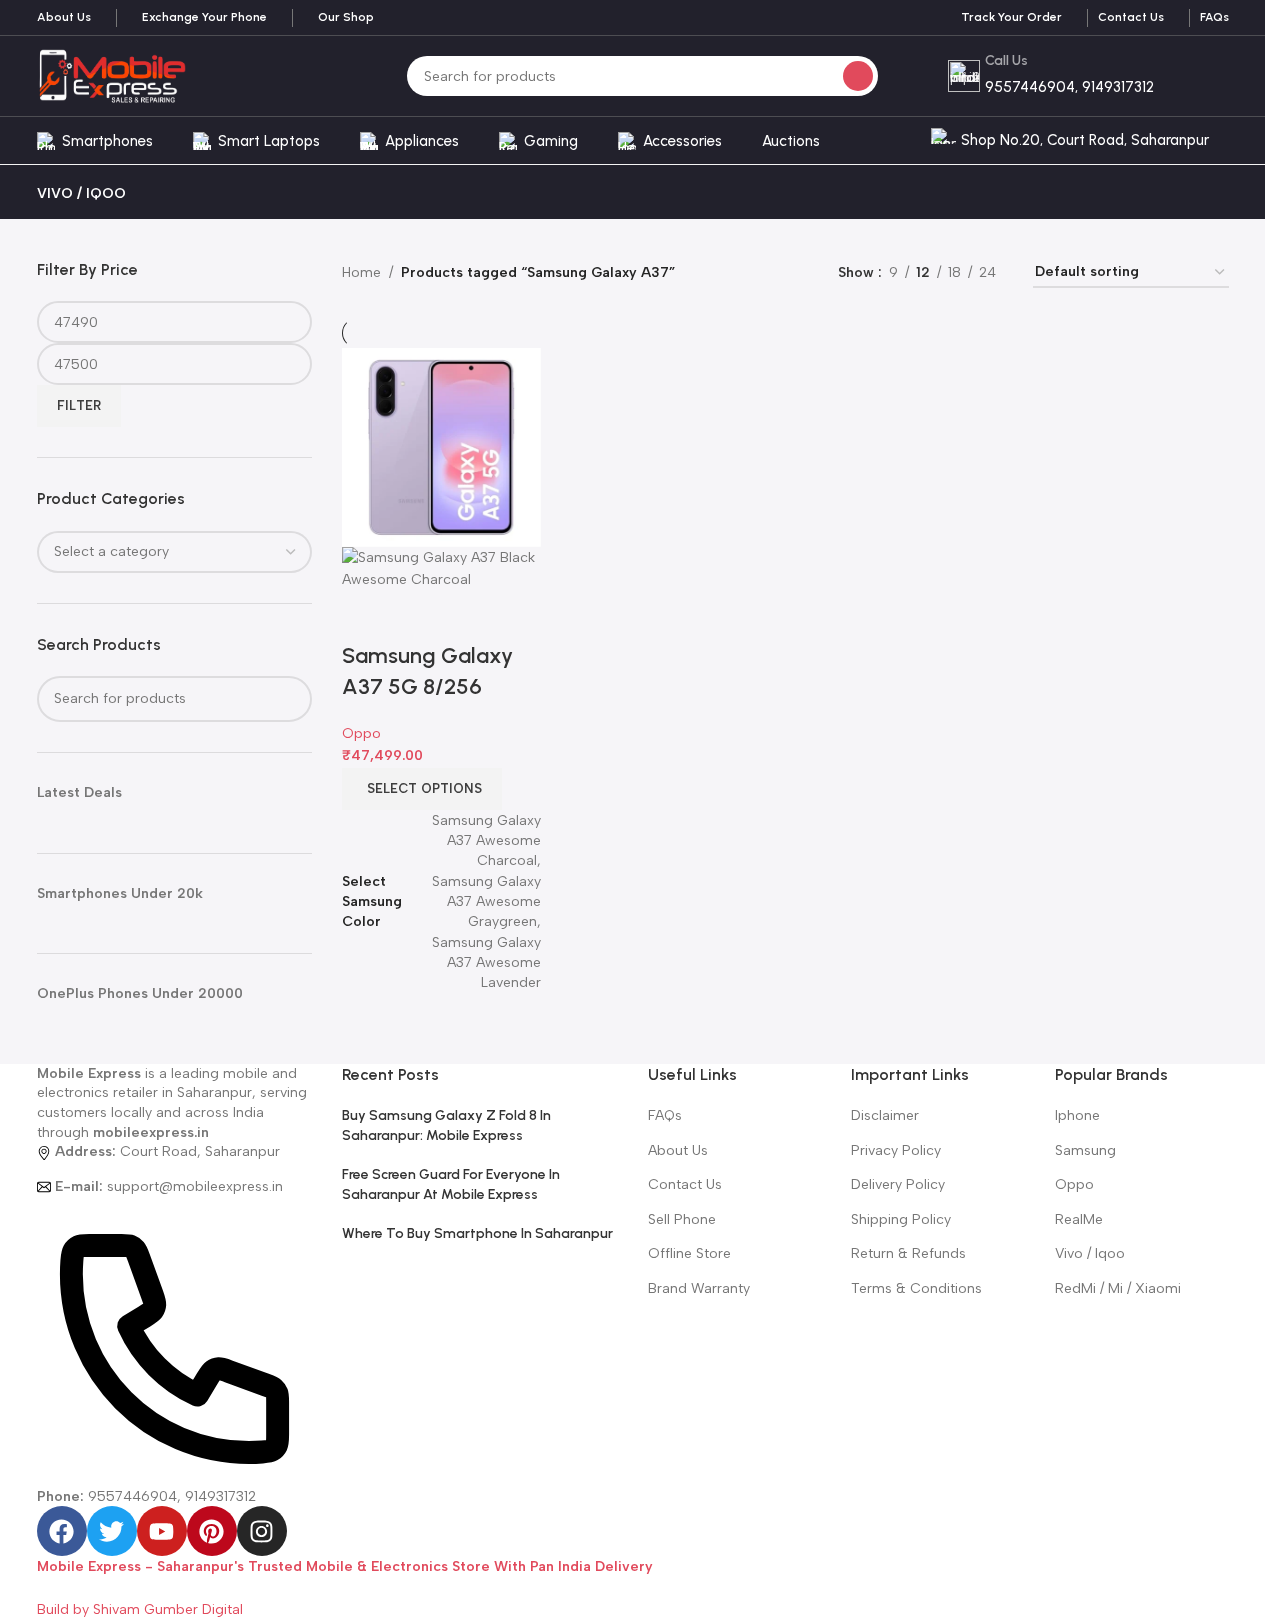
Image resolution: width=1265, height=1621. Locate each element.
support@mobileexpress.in (169, 1186)
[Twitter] (112, 1531)
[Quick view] (421, 616)
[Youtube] (162, 1531)
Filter (79, 405)
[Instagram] (262, 1531)
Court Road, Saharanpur (167, 1151)
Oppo (361, 733)
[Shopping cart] (1206, 76)
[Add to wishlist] (475, 616)
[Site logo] (112, 75)
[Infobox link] (64, 18)
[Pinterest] (212, 1531)
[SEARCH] (858, 76)
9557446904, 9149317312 (146, 1496)
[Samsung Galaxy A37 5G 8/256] (441, 446)
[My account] (1229, 141)
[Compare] (367, 616)
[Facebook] (62, 1531)
